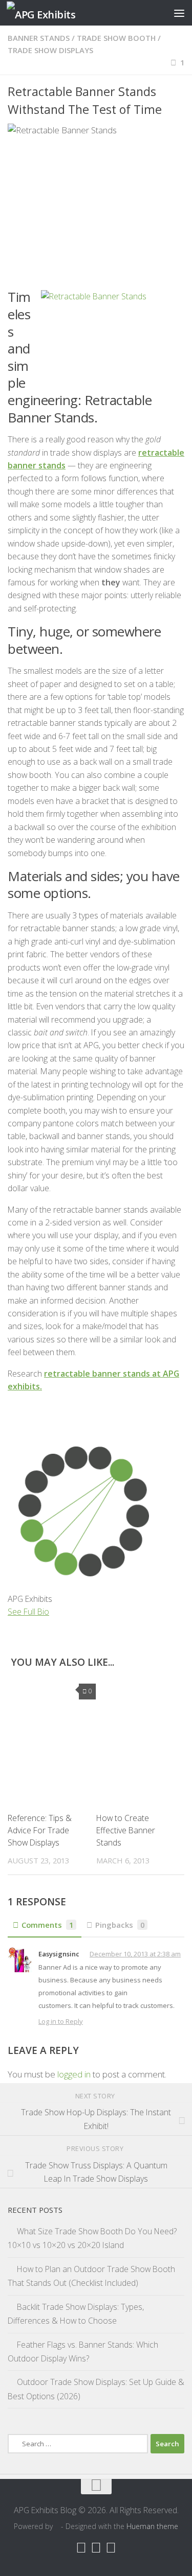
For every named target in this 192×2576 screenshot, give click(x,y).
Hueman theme (152, 2526)
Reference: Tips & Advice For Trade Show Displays (40, 1830)
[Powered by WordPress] (57, 2526)
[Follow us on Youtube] (96, 2547)
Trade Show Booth (116, 38)
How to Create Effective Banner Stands (126, 1830)
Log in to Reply (61, 2021)
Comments (47, 1925)
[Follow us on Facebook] (81, 2547)
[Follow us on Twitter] (111, 2547)
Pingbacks (120, 1925)
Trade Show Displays (50, 50)
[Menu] (179, 13)
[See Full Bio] (55, 1612)
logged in (74, 2074)
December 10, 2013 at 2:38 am (135, 1954)
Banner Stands (39, 38)
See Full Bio (28, 1612)
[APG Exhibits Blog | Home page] (53, 13)
